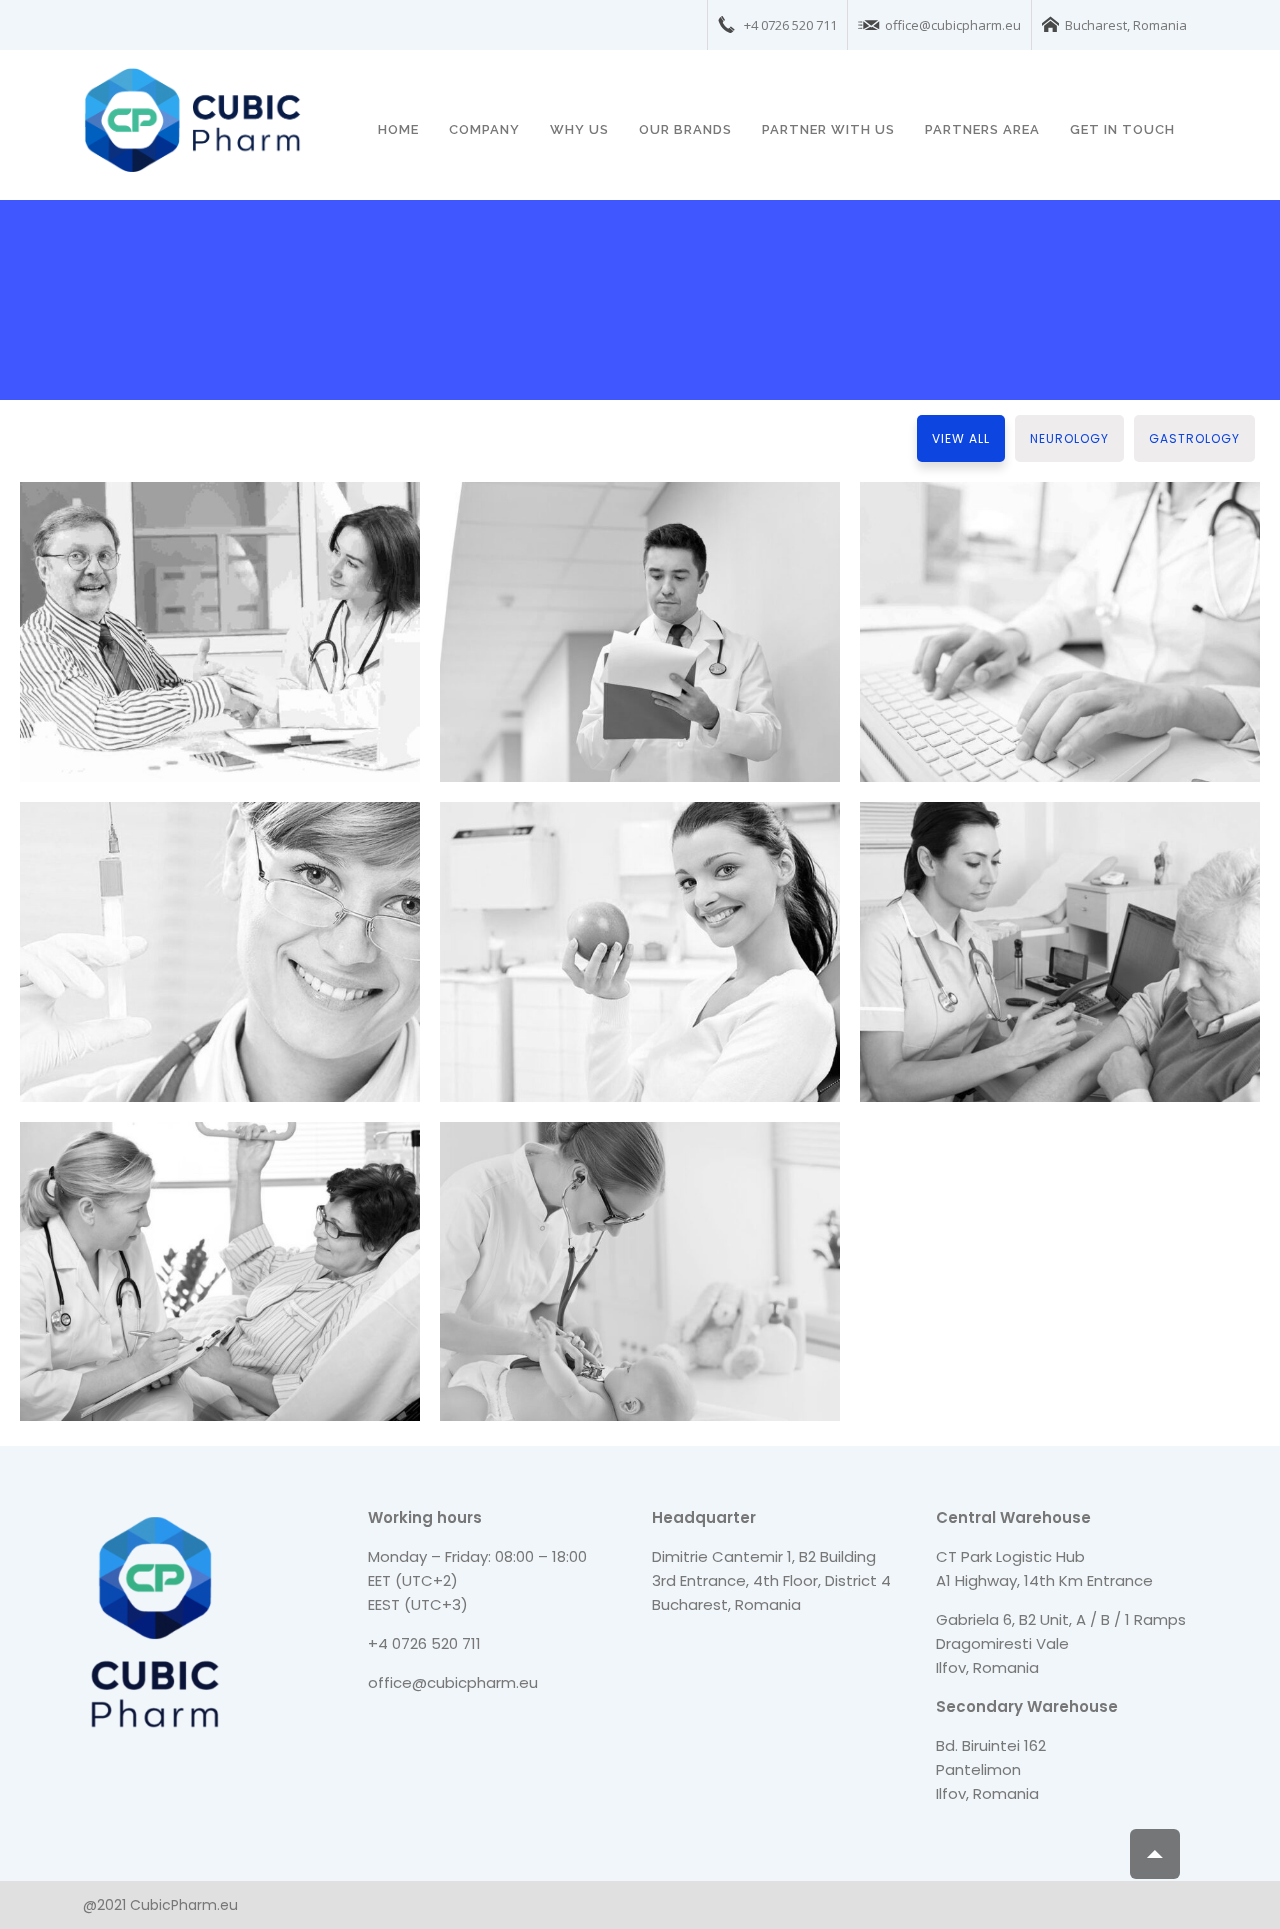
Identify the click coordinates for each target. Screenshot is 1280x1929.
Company (484, 129)
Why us (579, 129)
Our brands (685, 129)
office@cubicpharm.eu (453, 1682)
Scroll (1155, 1854)
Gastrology (1194, 438)
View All (961, 438)
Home (398, 129)
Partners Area (982, 129)
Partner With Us (828, 129)
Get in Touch (1122, 129)
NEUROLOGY (1069, 438)
